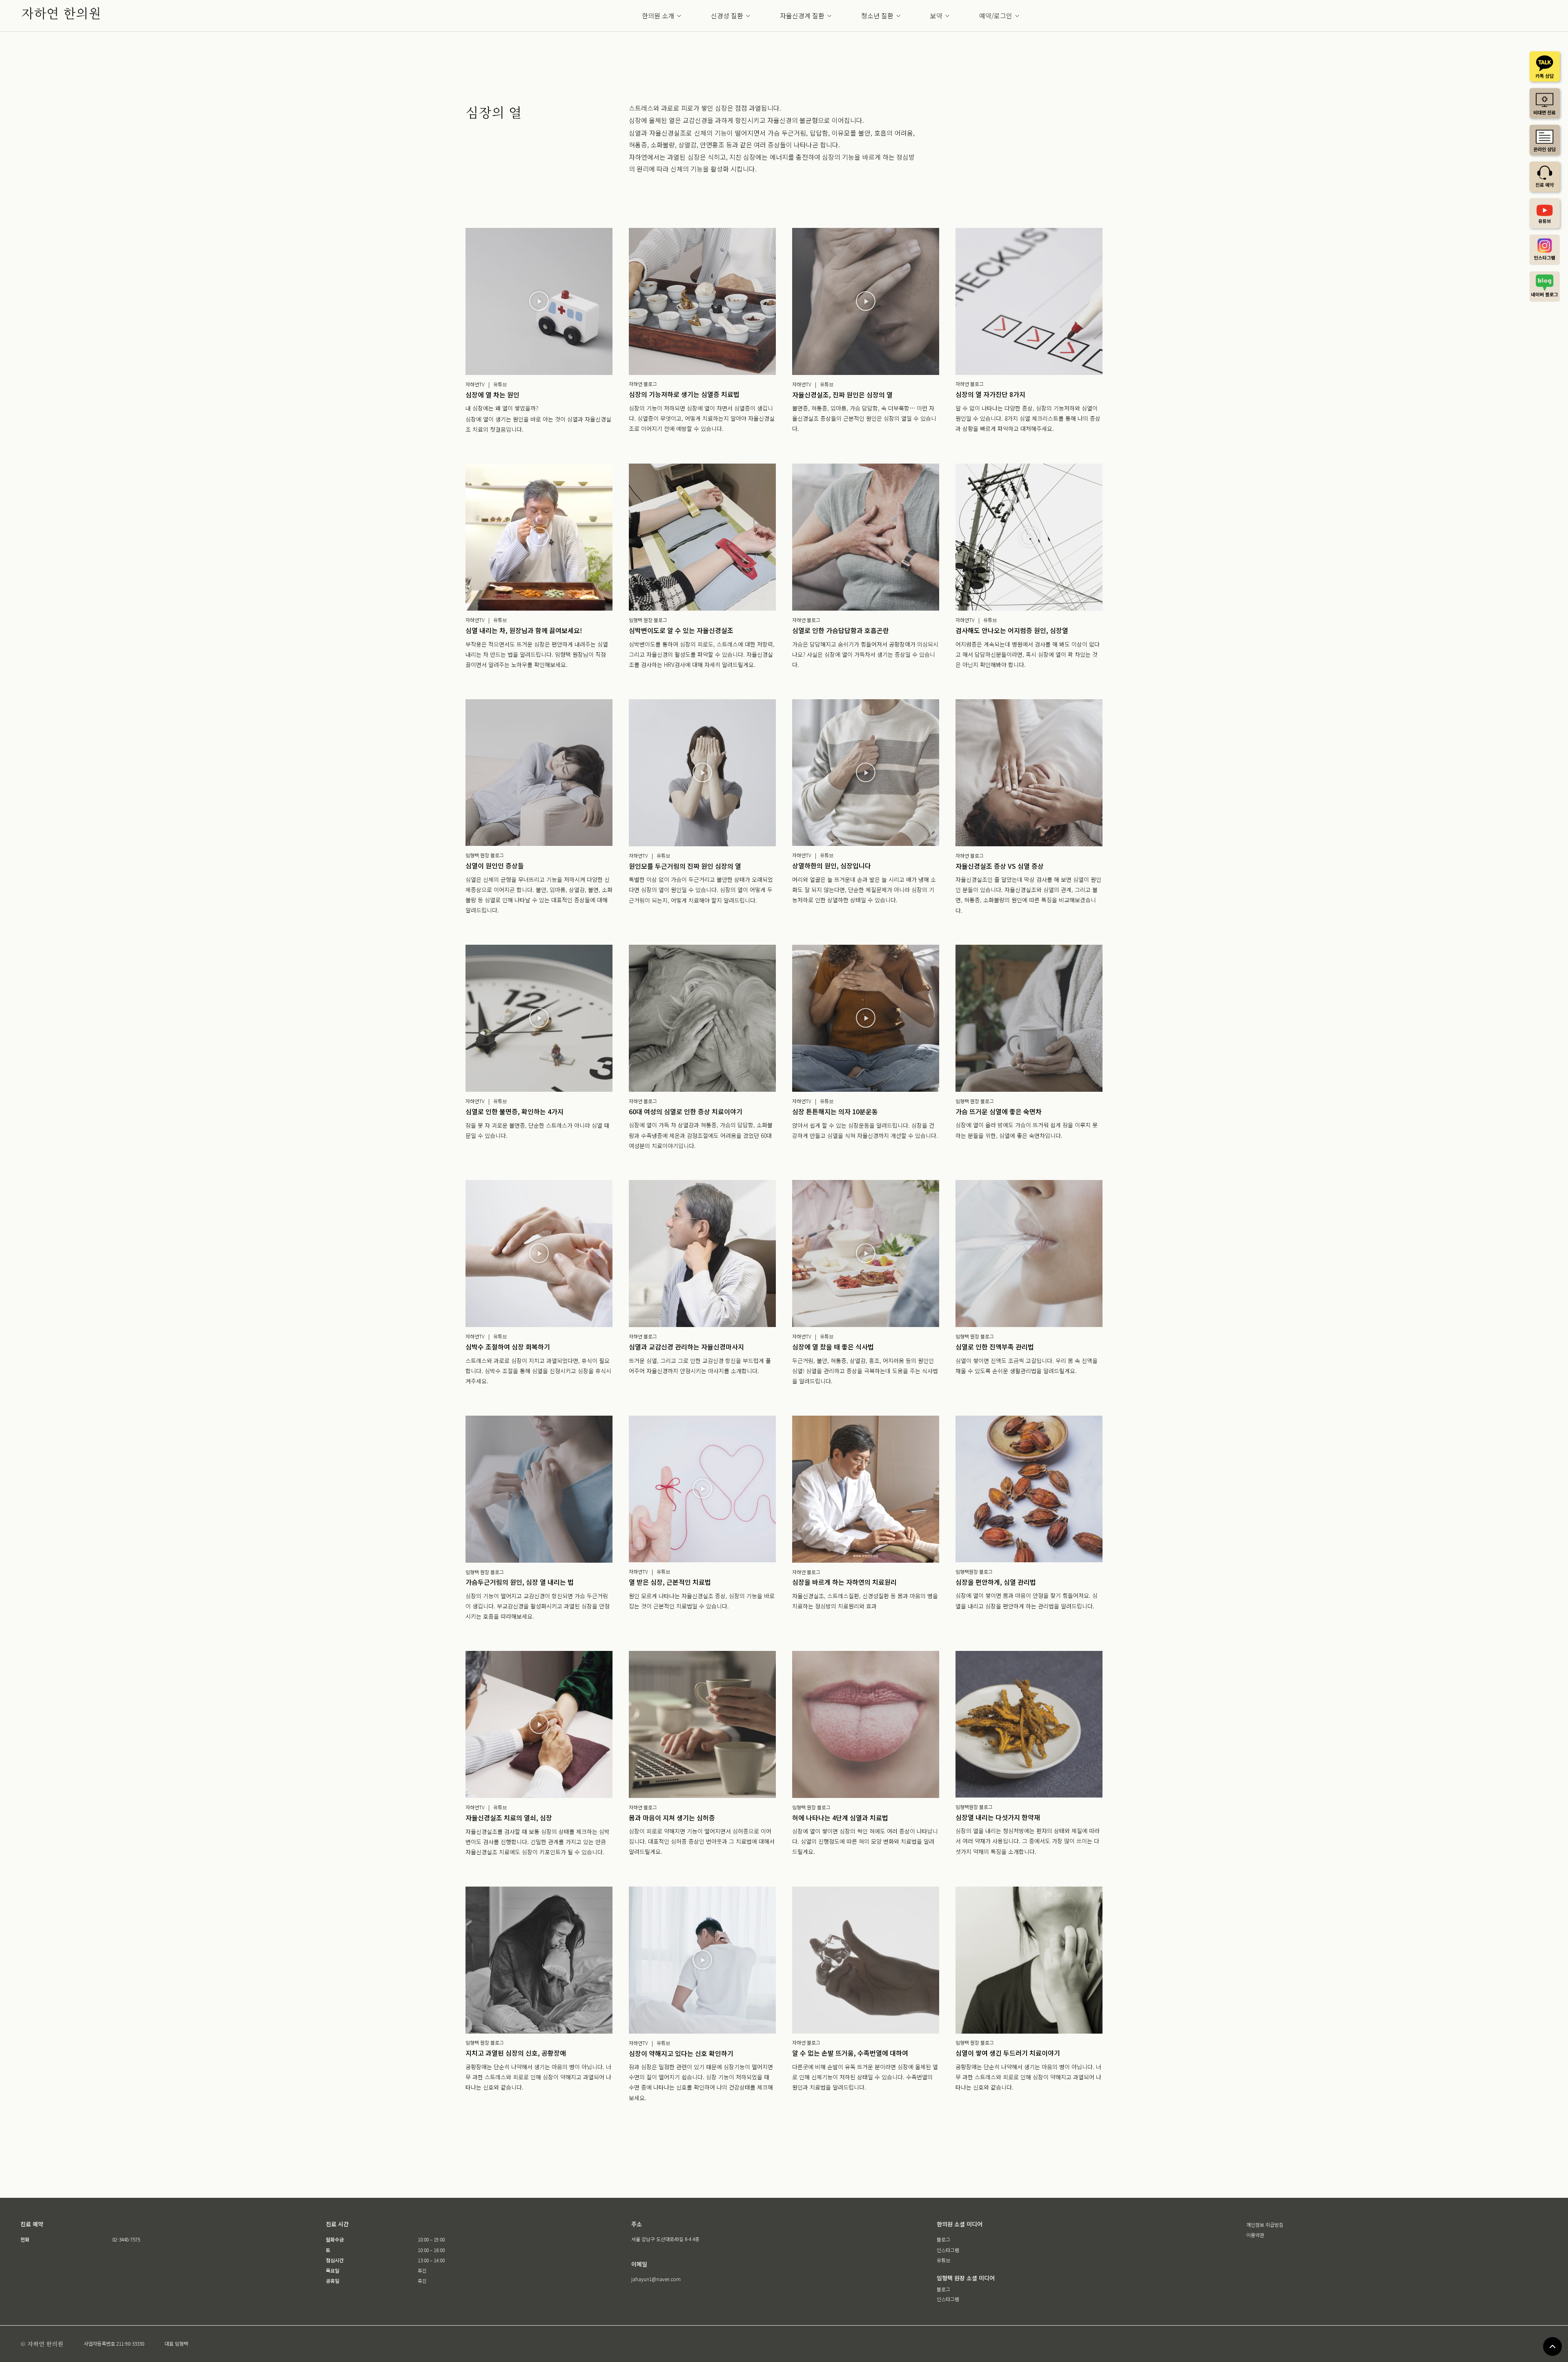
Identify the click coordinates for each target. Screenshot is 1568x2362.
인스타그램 (948, 2250)
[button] (539, 301)
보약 (936, 16)
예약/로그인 (996, 16)
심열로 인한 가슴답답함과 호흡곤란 (841, 630)
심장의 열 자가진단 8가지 (990, 394)
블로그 (943, 2239)
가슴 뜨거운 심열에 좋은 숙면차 (999, 1111)
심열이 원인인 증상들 (495, 865)
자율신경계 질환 (802, 16)
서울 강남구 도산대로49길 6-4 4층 (665, 2239)
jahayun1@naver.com (656, 2279)
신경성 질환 (727, 16)
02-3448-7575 (126, 2239)
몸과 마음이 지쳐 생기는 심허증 (672, 1818)
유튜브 (943, 2260)
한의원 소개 (658, 16)
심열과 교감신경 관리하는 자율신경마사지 (686, 1347)
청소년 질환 (877, 16)
